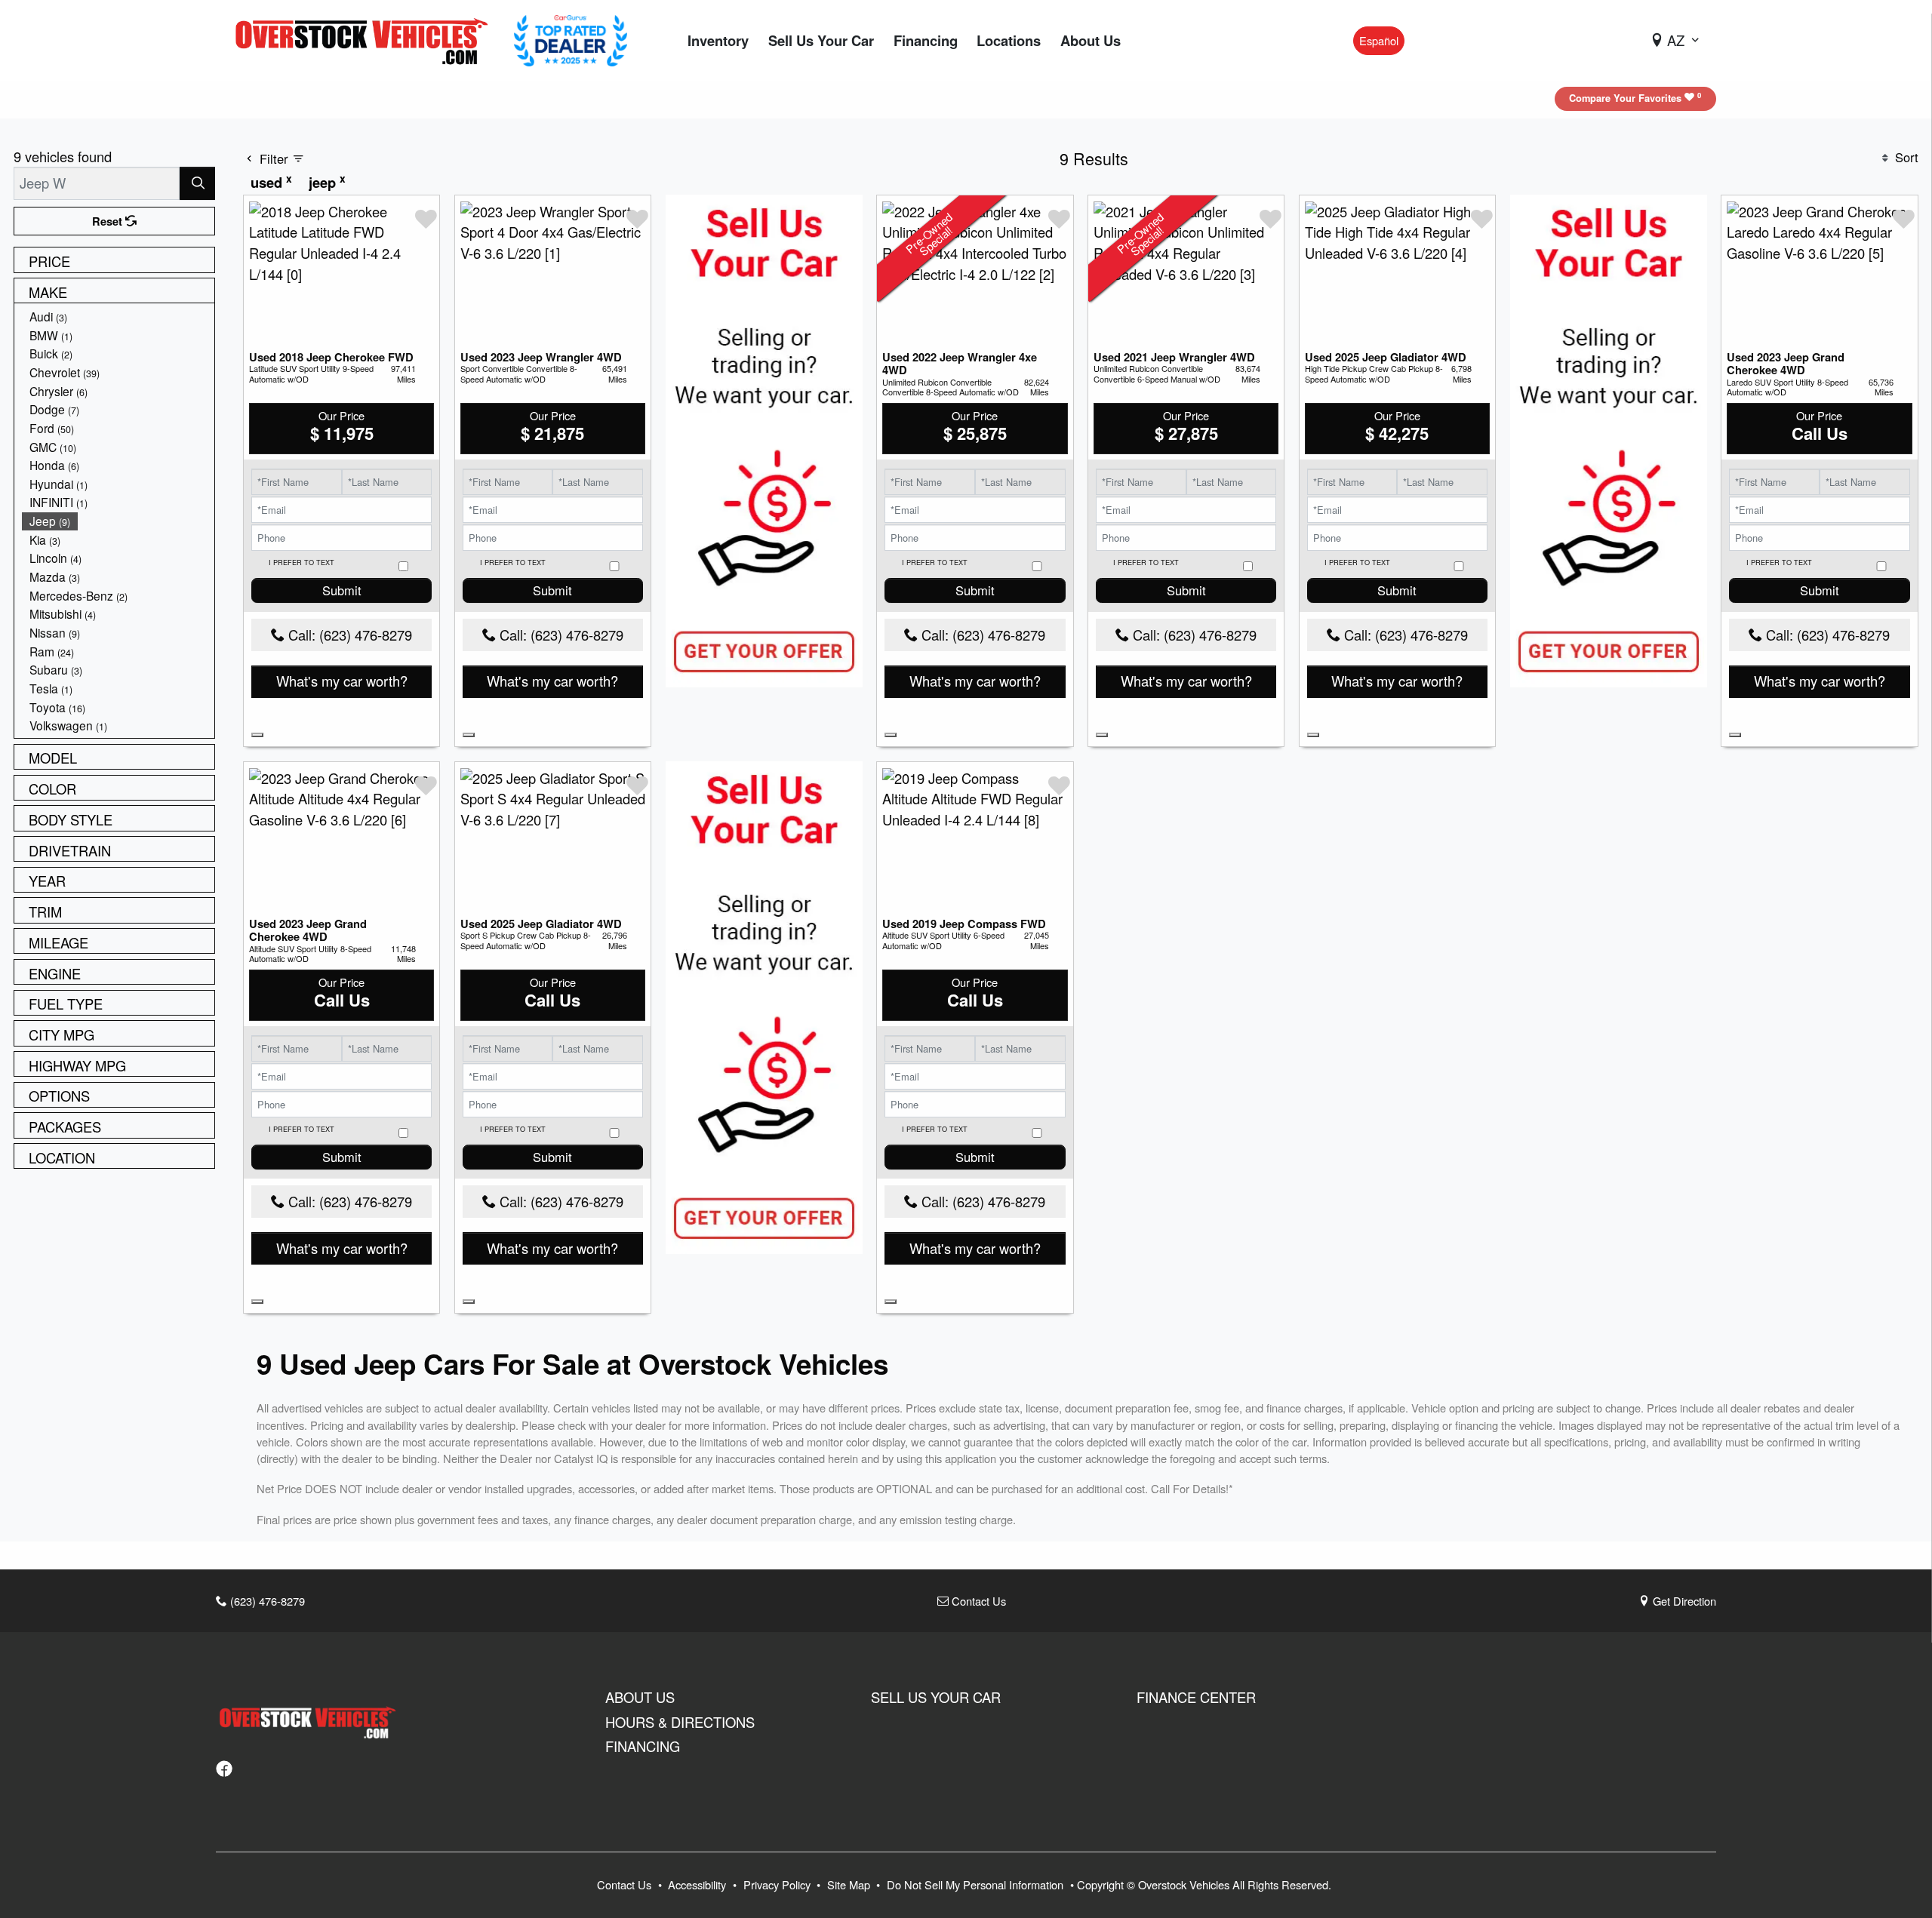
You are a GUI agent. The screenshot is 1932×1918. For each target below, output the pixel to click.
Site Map (850, 1884)
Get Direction (1683, 1601)
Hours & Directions (680, 1722)
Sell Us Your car (936, 1697)
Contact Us (977, 1601)
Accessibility (698, 1884)
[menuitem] (118, 317)
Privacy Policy (778, 1884)
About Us (640, 1697)
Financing (643, 1746)
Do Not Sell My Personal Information (977, 1884)
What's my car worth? (342, 681)
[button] (718, 41)
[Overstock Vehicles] (365, 38)
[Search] (197, 183)
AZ (1676, 40)
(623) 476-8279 (266, 1601)
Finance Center (1196, 1697)
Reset (109, 221)
